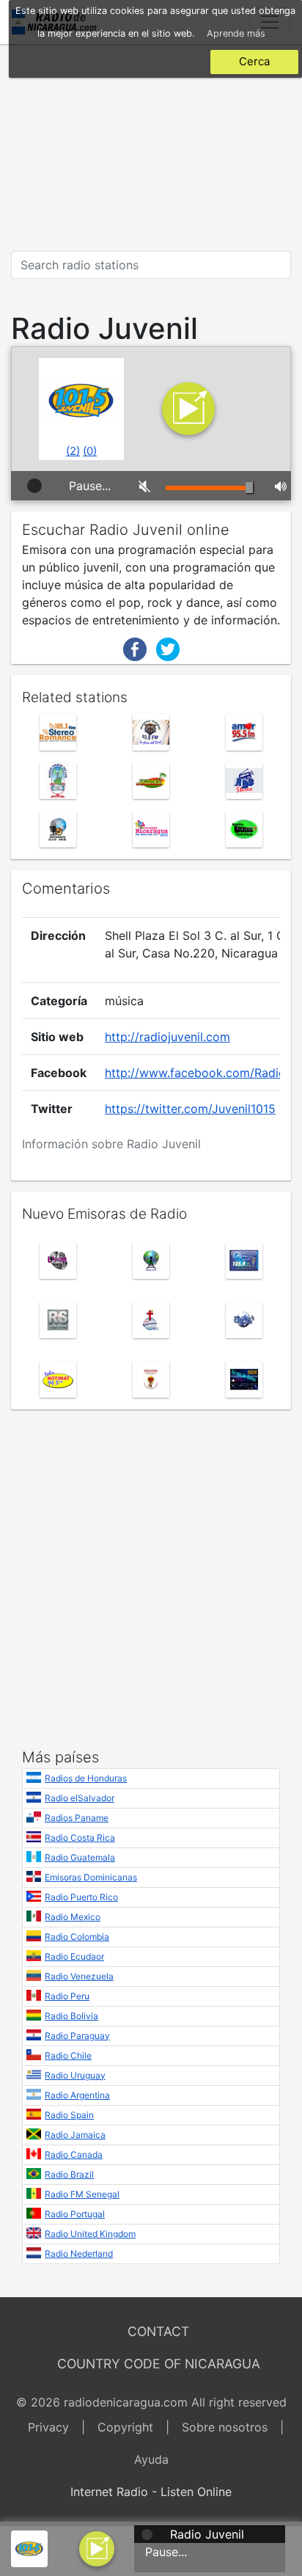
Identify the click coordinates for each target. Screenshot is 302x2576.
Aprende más (236, 33)
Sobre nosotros (225, 2427)
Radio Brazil (69, 2174)
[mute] (141, 486)
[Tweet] (168, 648)
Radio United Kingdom (90, 2234)
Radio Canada (74, 2154)
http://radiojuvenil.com (167, 1037)
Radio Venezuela (79, 1976)
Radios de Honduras (86, 1778)
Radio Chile (68, 2055)
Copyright (125, 2427)
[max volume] (277, 486)
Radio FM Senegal (82, 2194)
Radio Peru (67, 1996)
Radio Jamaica (75, 2135)
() (73, 451)
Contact (158, 2331)
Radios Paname (77, 1818)
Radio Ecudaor (74, 1956)
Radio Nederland (79, 2254)
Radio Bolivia (71, 2016)
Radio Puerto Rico (81, 1897)
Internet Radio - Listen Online (151, 2492)
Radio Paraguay (77, 2036)
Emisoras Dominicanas (91, 1877)
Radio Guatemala (80, 1857)
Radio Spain (69, 2115)
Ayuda (151, 2459)
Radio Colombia (77, 1937)
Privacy (48, 2427)
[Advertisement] (151, 147)
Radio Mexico (73, 1917)
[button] (97, 2547)
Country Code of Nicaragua (159, 2364)
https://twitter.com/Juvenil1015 (190, 1109)
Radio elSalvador (80, 1798)
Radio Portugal (75, 2214)
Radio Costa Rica (80, 1838)
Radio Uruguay (75, 2075)
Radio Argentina (77, 2095)
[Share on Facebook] (135, 648)
